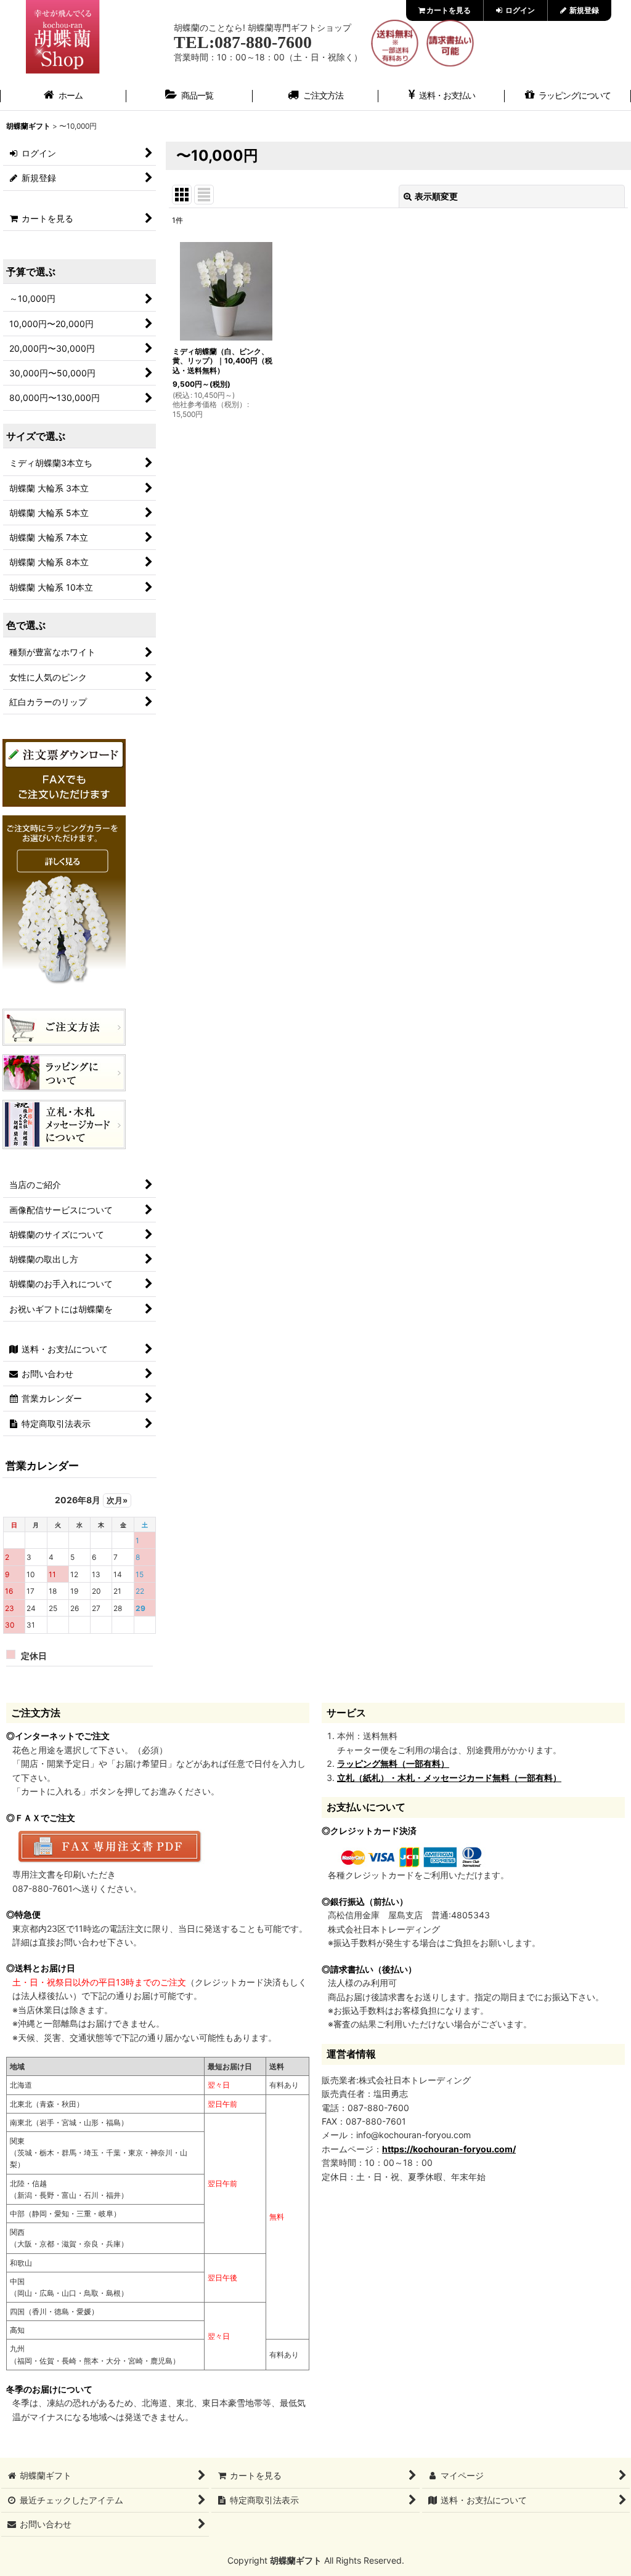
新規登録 (583, 10)
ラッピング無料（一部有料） (393, 1763)
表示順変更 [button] (436, 196)
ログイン (519, 10)
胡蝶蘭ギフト (296, 2560)
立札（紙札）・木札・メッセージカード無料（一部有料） (449, 1778)
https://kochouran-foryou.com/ (449, 2149)
